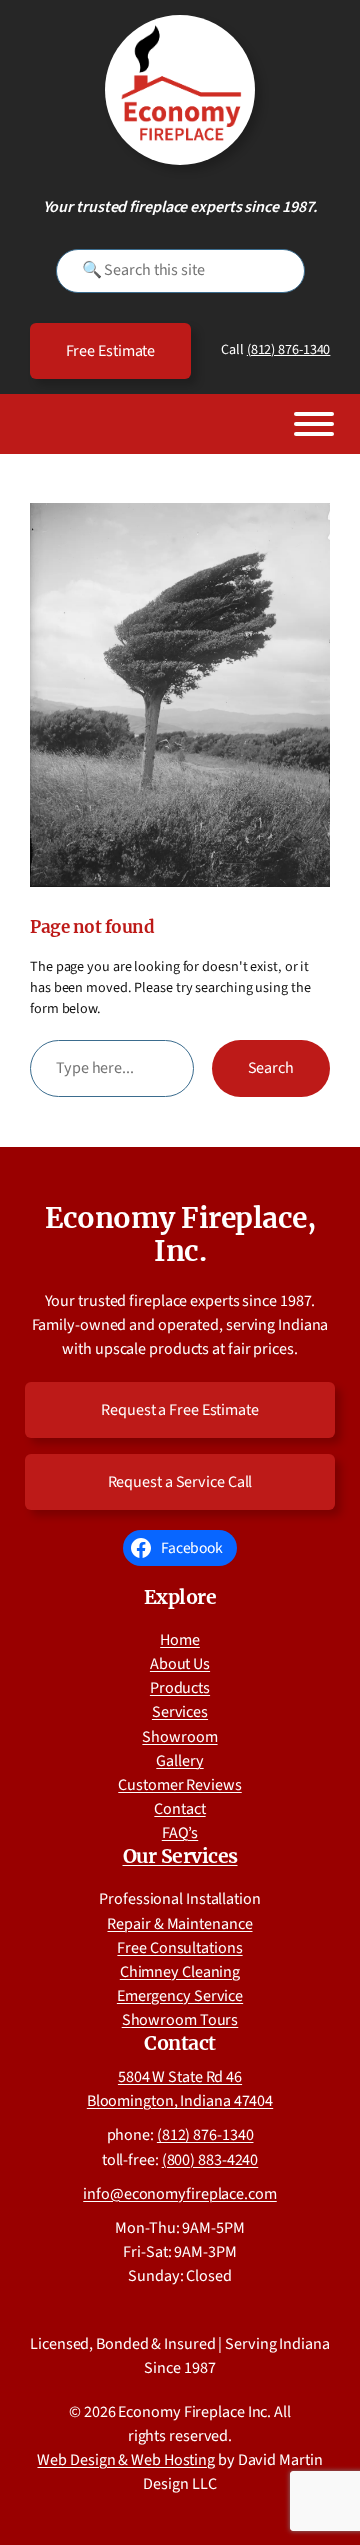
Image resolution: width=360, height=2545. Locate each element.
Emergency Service (180, 1996)
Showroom (179, 1737)
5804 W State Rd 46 (180, 2077)
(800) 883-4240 (210, 2160)
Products (180, 1688)
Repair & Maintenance (179, 1924)
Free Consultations (179, 1948)
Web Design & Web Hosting (126, 2460)
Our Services (180, 1856)
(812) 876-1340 (289, 350)
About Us (180, 1664)
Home (180, 1640)
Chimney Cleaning (180, 1972)
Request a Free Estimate (180, 1410)
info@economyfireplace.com (180, 2194)
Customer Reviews (179, 1785)
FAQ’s (180, 1833)
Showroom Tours (180, 2020)
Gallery (179, 1761)
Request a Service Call (180, 1482)
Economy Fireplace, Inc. (180, 1235)
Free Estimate (111, 351)
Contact (179, 1809)
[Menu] (314, 424)
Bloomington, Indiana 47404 (180, 2101)
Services (180, 1712)
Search (271, 1068)
